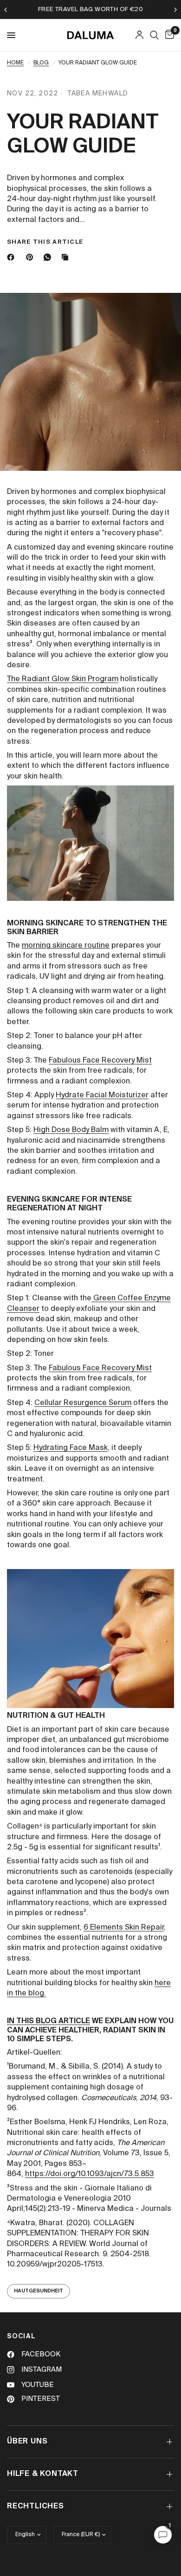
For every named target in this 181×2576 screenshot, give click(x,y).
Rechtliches (36, 2506)
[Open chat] (163, 2535)
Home (15, 63)
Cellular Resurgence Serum (83, 1403)
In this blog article (48, 2021)
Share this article (45, 242)
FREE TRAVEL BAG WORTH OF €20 (90, 9)
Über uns (27, 2442)
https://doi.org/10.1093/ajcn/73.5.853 (90, 2174)
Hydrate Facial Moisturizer (102, 1095)
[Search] (154, 35)
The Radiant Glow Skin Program (63, 679)
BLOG (41, 63)
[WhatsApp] (49, 257)
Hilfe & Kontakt (43, 2474)
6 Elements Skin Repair (124, 1928)
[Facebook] (13, 257)
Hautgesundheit (39, 2291)
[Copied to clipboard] (67, 257)
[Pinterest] (32, 257)
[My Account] (139, 35)
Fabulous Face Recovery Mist (100, 1061)
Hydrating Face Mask (71, 1448)
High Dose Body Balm (71, 1130)
